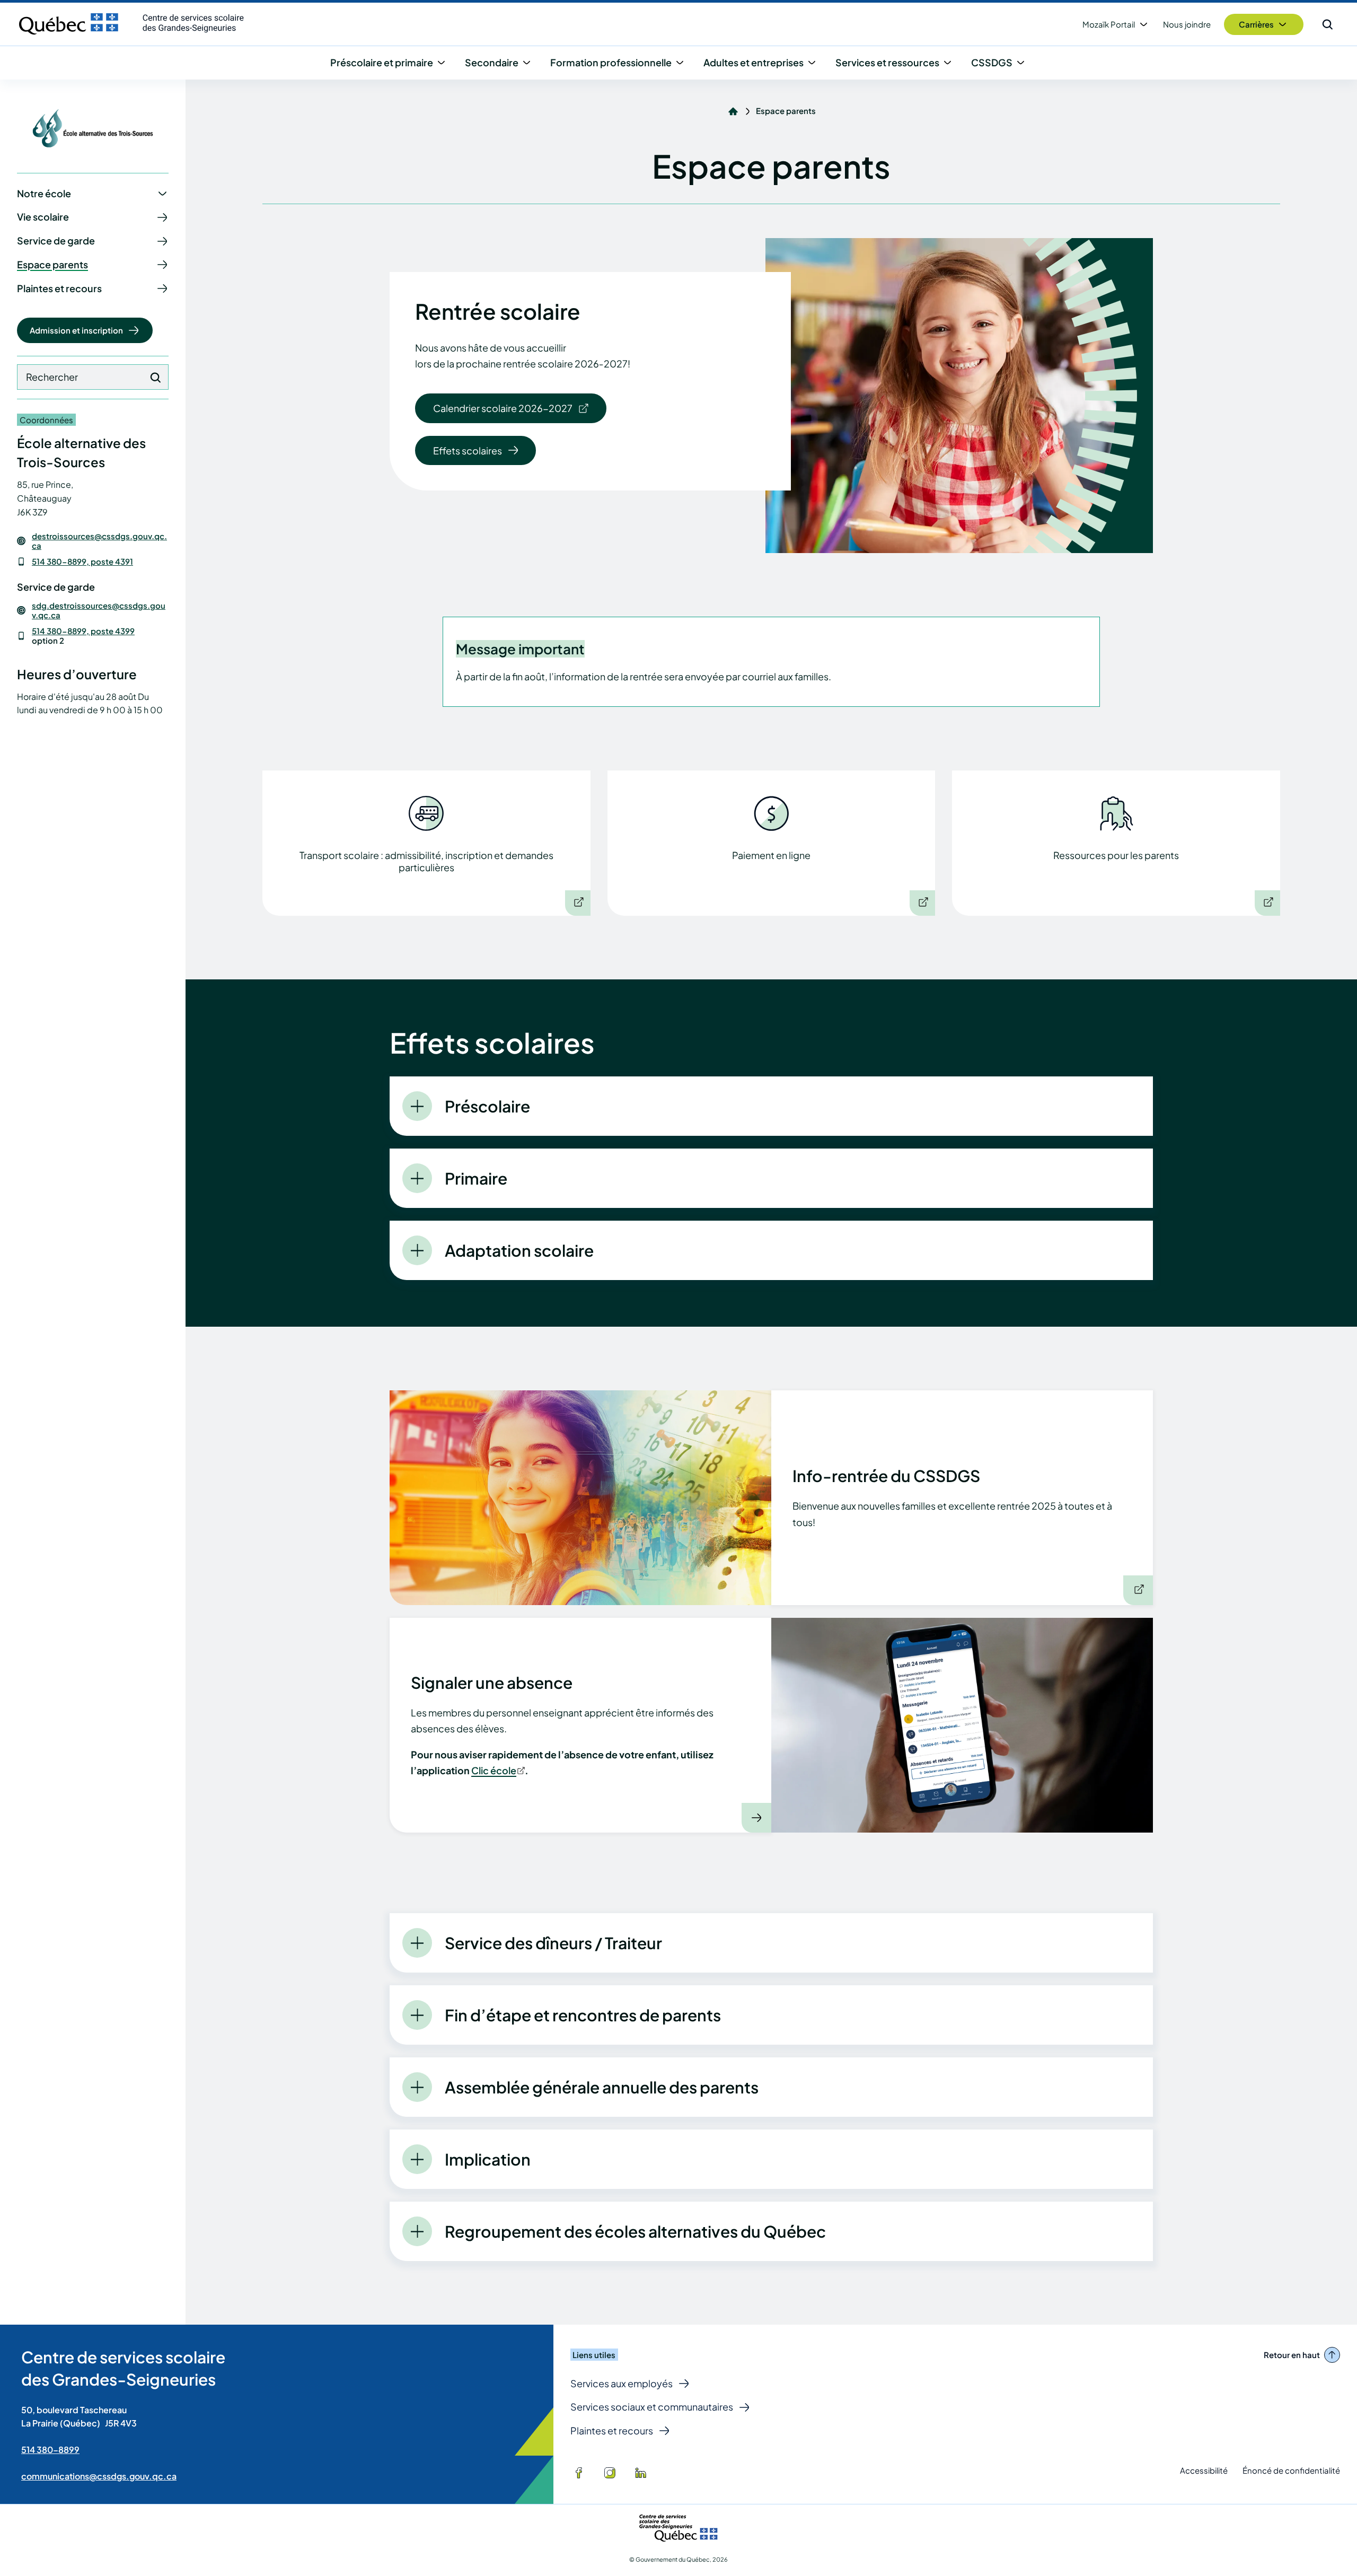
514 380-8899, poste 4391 (82, 561)
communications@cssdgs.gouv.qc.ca (99, 2476)
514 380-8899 (50, 2450)
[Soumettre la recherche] (155, 378)
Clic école (497, 1770)
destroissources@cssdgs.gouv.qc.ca (99, 541)
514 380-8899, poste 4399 (83, 631)
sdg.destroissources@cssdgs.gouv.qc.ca (99, 610)
